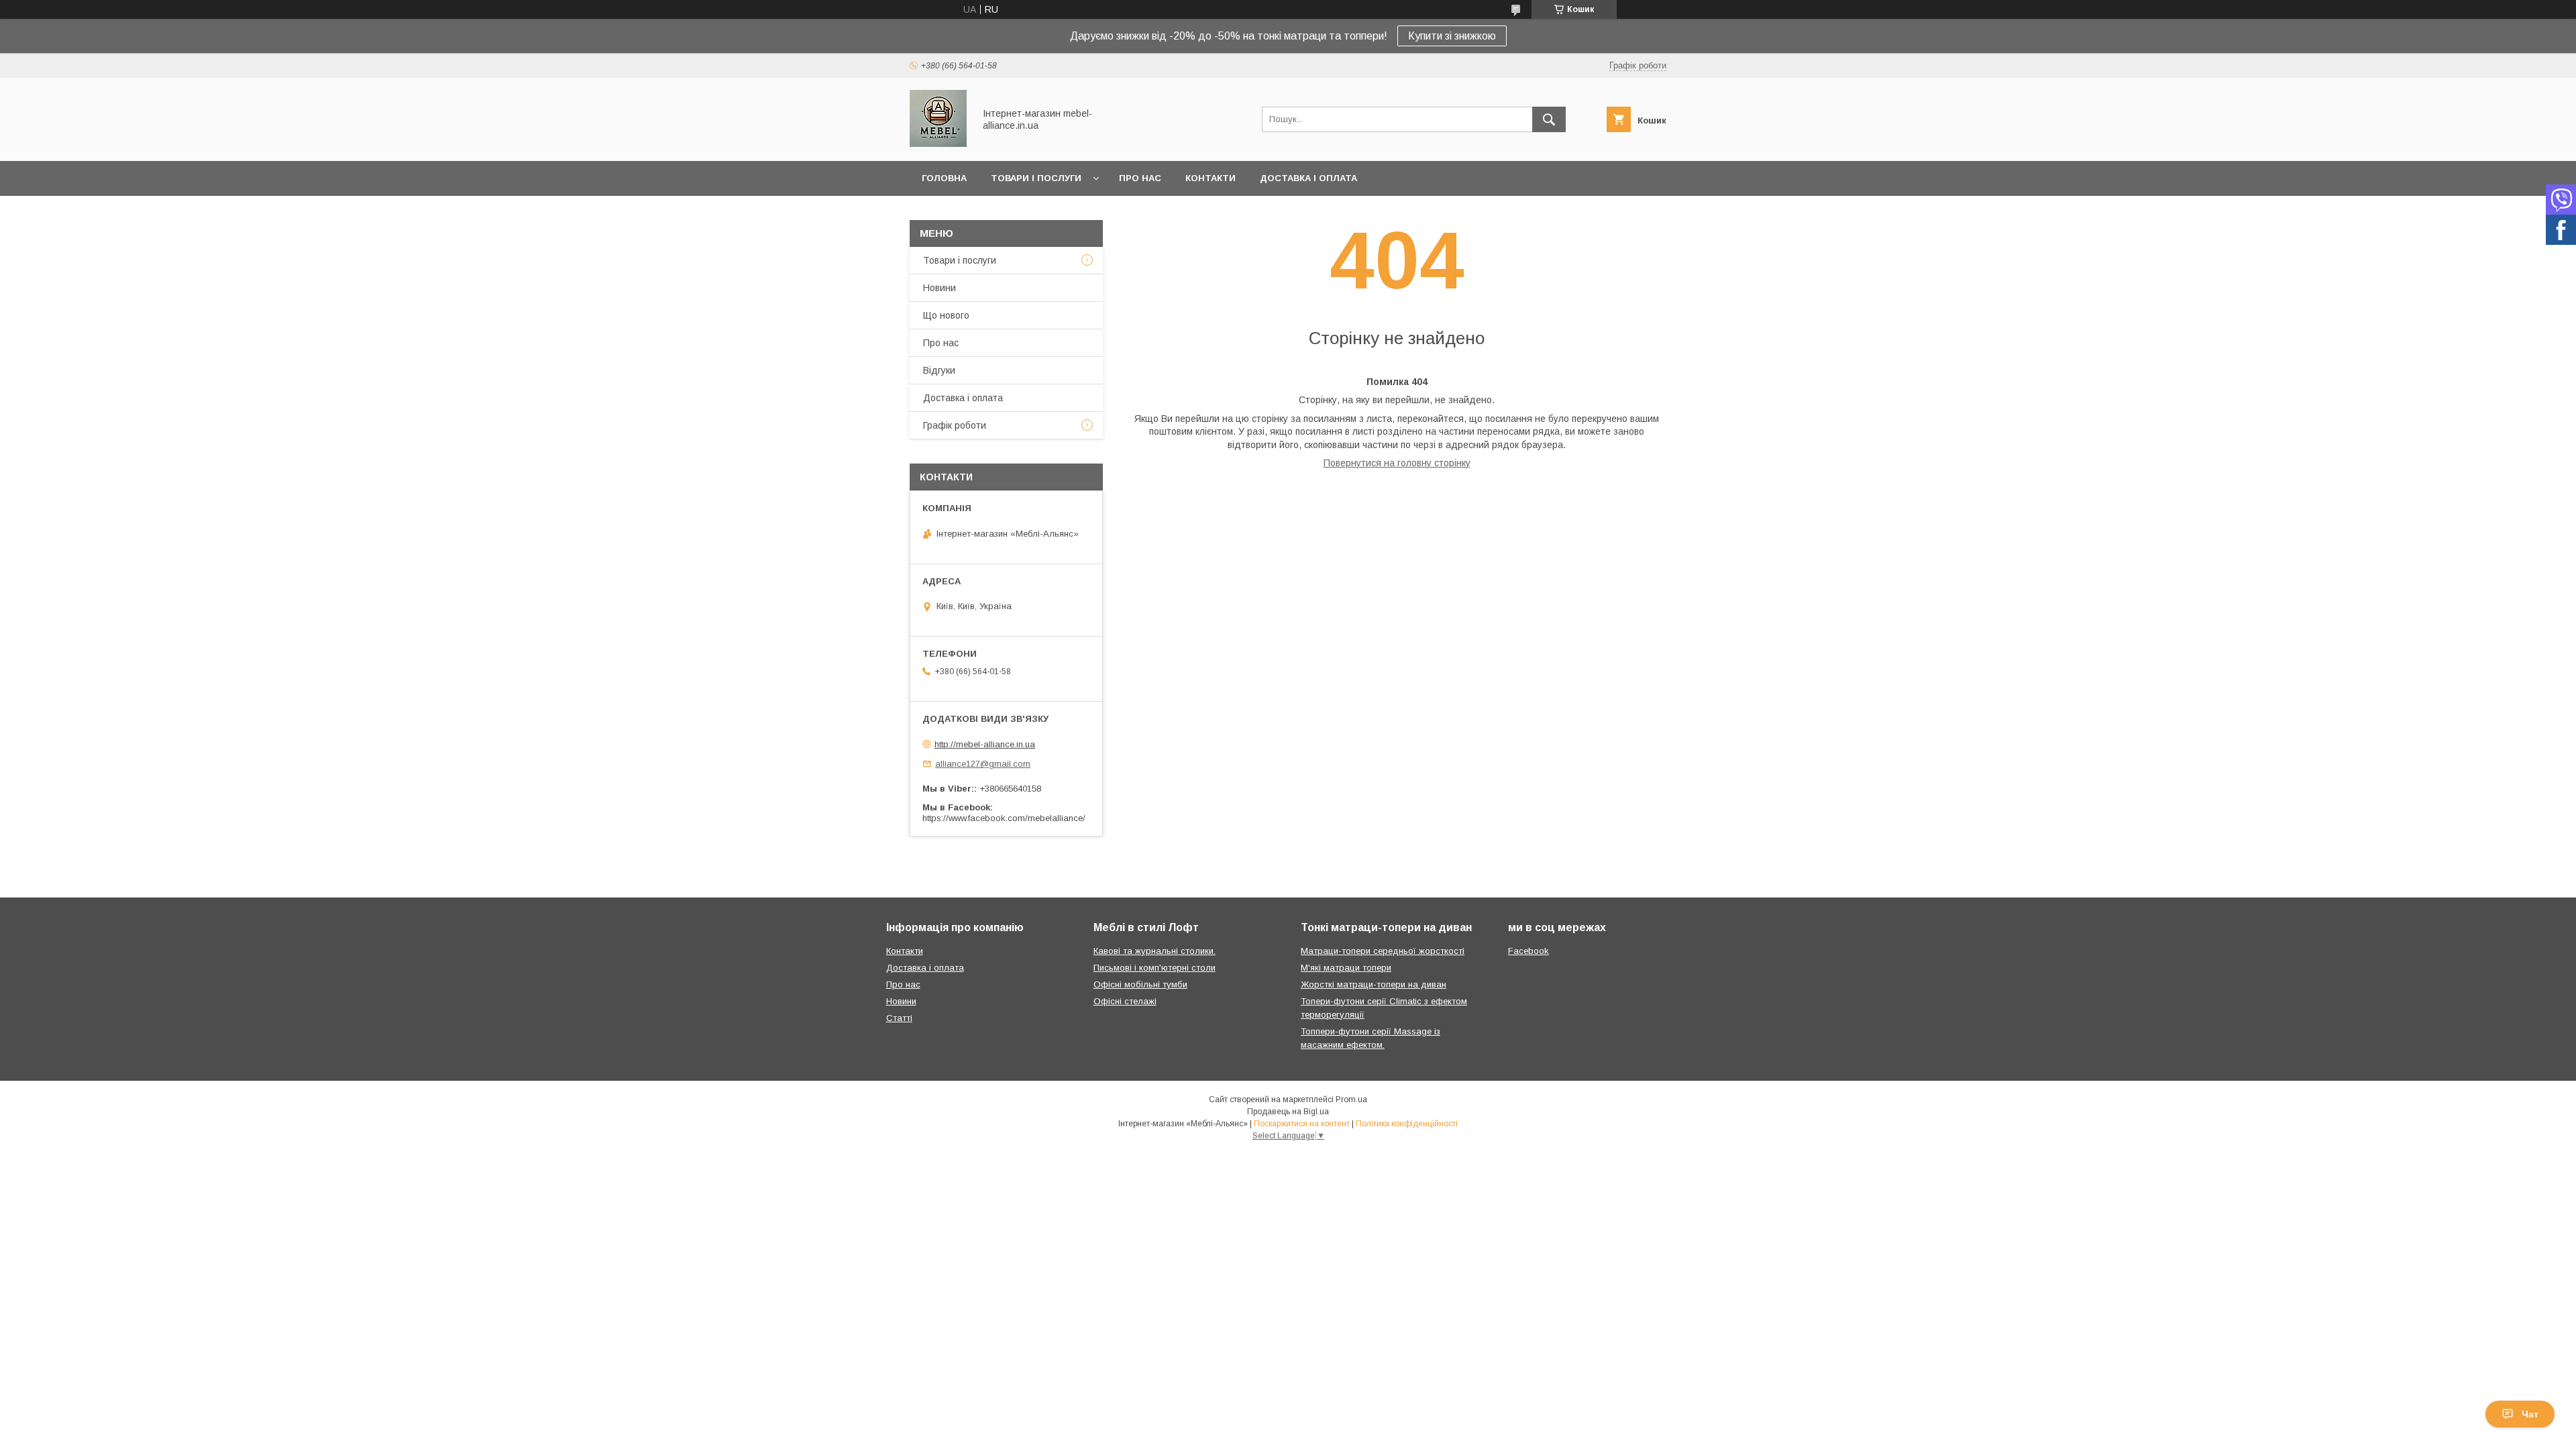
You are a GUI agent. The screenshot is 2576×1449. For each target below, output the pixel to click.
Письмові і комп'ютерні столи (1155, 968)
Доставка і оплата (1308, 178)
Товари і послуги (1036, 178)
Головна (944, 178)
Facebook (1528, 951)
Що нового (946, 315)
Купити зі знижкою (1452, 36)
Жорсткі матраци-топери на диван (1374, 984)
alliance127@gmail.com (983, 764)
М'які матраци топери (1346, 968)
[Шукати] (1549, 119)
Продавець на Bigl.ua (1288, 1112)
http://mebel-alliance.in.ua (985, 744)
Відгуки (939, 370)
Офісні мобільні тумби (1140, 984)
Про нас (1140, 178)
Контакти (1211, 178)
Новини (940, 288)
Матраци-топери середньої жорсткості (1383, 951)
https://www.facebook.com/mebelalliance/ (1004, 818)
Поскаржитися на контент (1302, 1124)
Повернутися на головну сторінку (1397, 463)
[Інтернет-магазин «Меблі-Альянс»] (938, 144)
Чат (2530, 1414)
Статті (899, 1018)
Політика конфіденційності (1407, 1124)
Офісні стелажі (1125, 1001)
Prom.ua (1351, 1099)
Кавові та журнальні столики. (1155, 951)
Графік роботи (955, 425)
